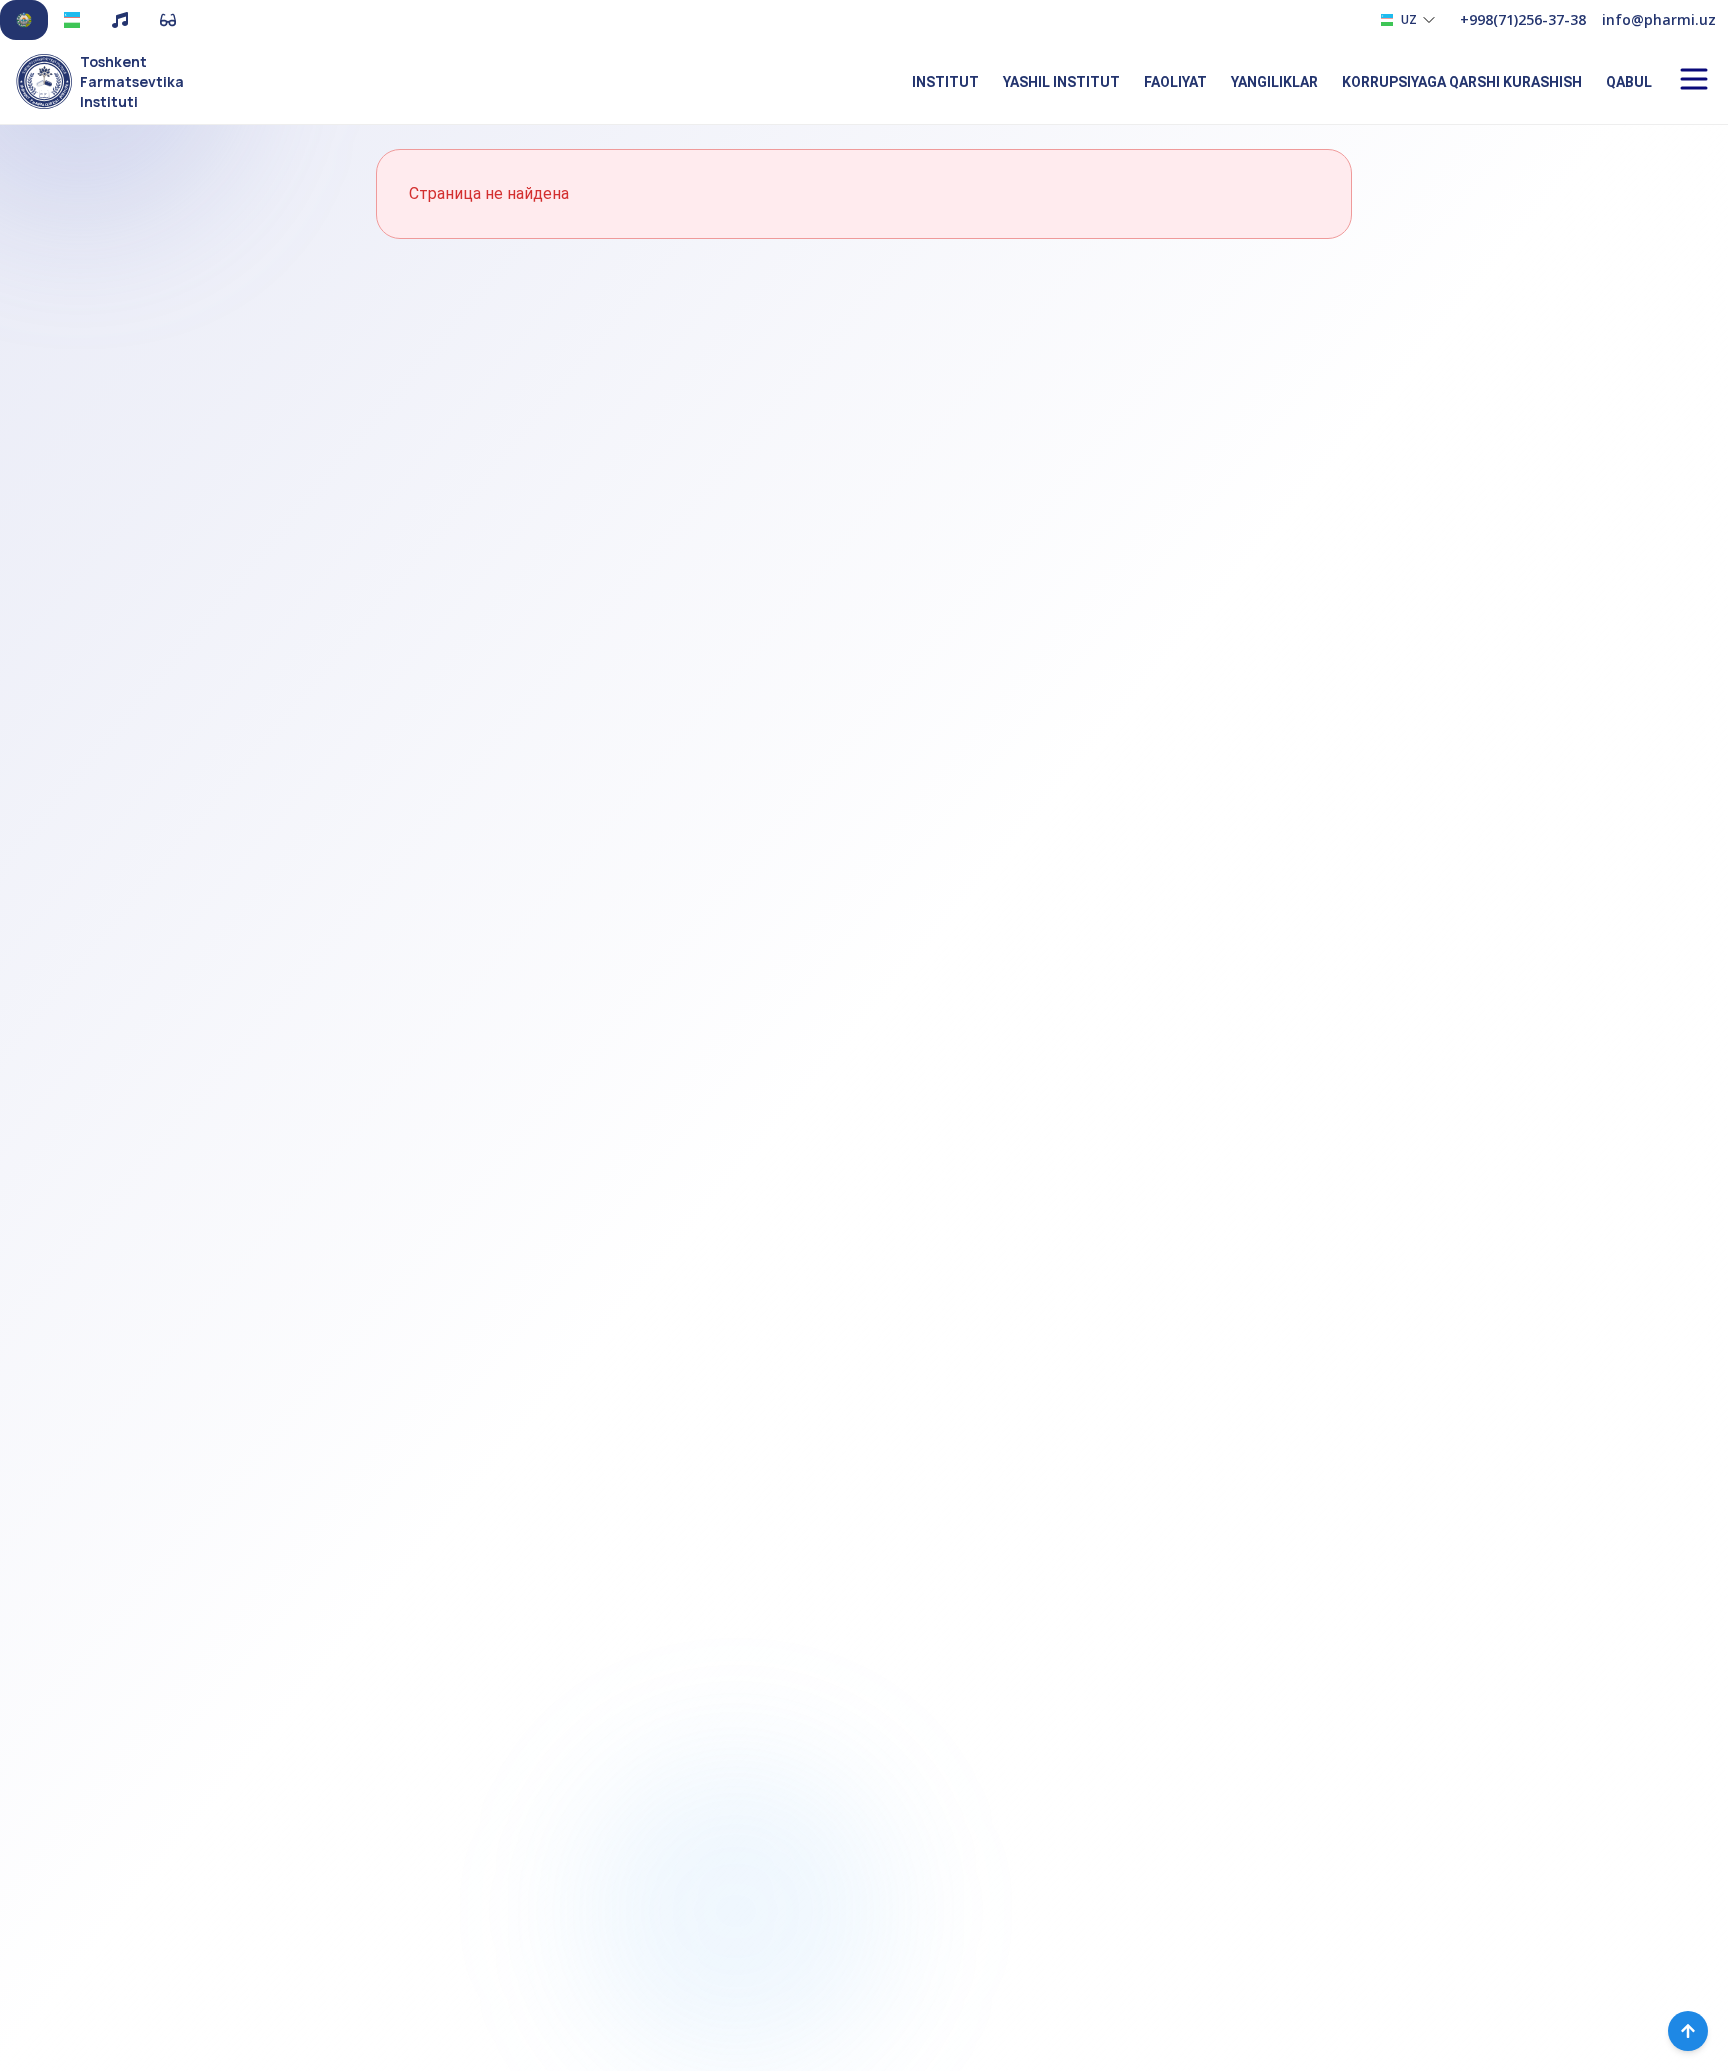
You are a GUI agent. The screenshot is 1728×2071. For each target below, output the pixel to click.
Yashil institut (1061, 82)
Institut (945, 82)
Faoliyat (1175, 82)
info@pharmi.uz (1659, 19)
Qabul (1629, 82)
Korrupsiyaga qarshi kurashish (1462, 82)
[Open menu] (1694, 79)
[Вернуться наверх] (1688, 2031)
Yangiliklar (1274, 82)
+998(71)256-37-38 (1523, 19)
